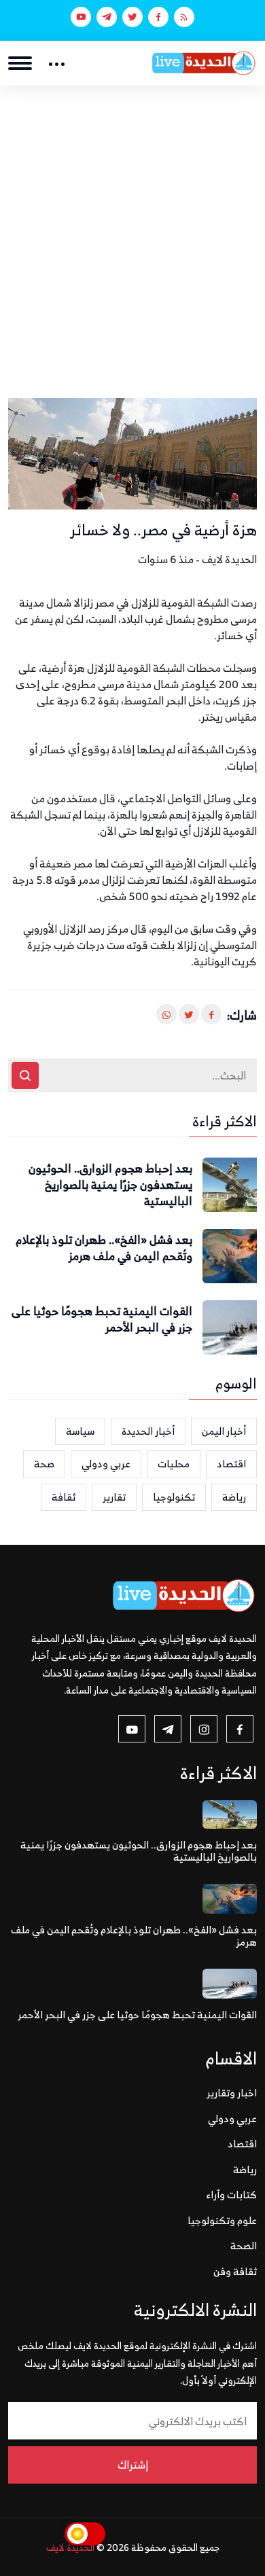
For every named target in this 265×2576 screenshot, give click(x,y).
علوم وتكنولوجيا (222, 2220)
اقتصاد (231, 1464)
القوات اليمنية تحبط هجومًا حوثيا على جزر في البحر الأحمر (102, 1320)
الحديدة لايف (70, 2547)
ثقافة (64, 1497)
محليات (174, 1464)
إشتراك (133, 2465)
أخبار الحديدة (148, 1431)
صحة (44, 1464)
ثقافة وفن (235, 2271)
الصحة (244, 2246)
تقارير (114, 1497)
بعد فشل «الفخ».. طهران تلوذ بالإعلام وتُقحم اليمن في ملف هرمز (104, 1249)
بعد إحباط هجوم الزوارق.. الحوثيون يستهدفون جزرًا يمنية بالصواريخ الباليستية (110, 1185)
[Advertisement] (132, 225)
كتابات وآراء (232, 2195)
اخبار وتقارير (232, 2093)
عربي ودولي (106, 1464)
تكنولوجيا (174, 1497)
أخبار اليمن (224, 1431)
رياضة (234, 1497)
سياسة (80, 1431)
